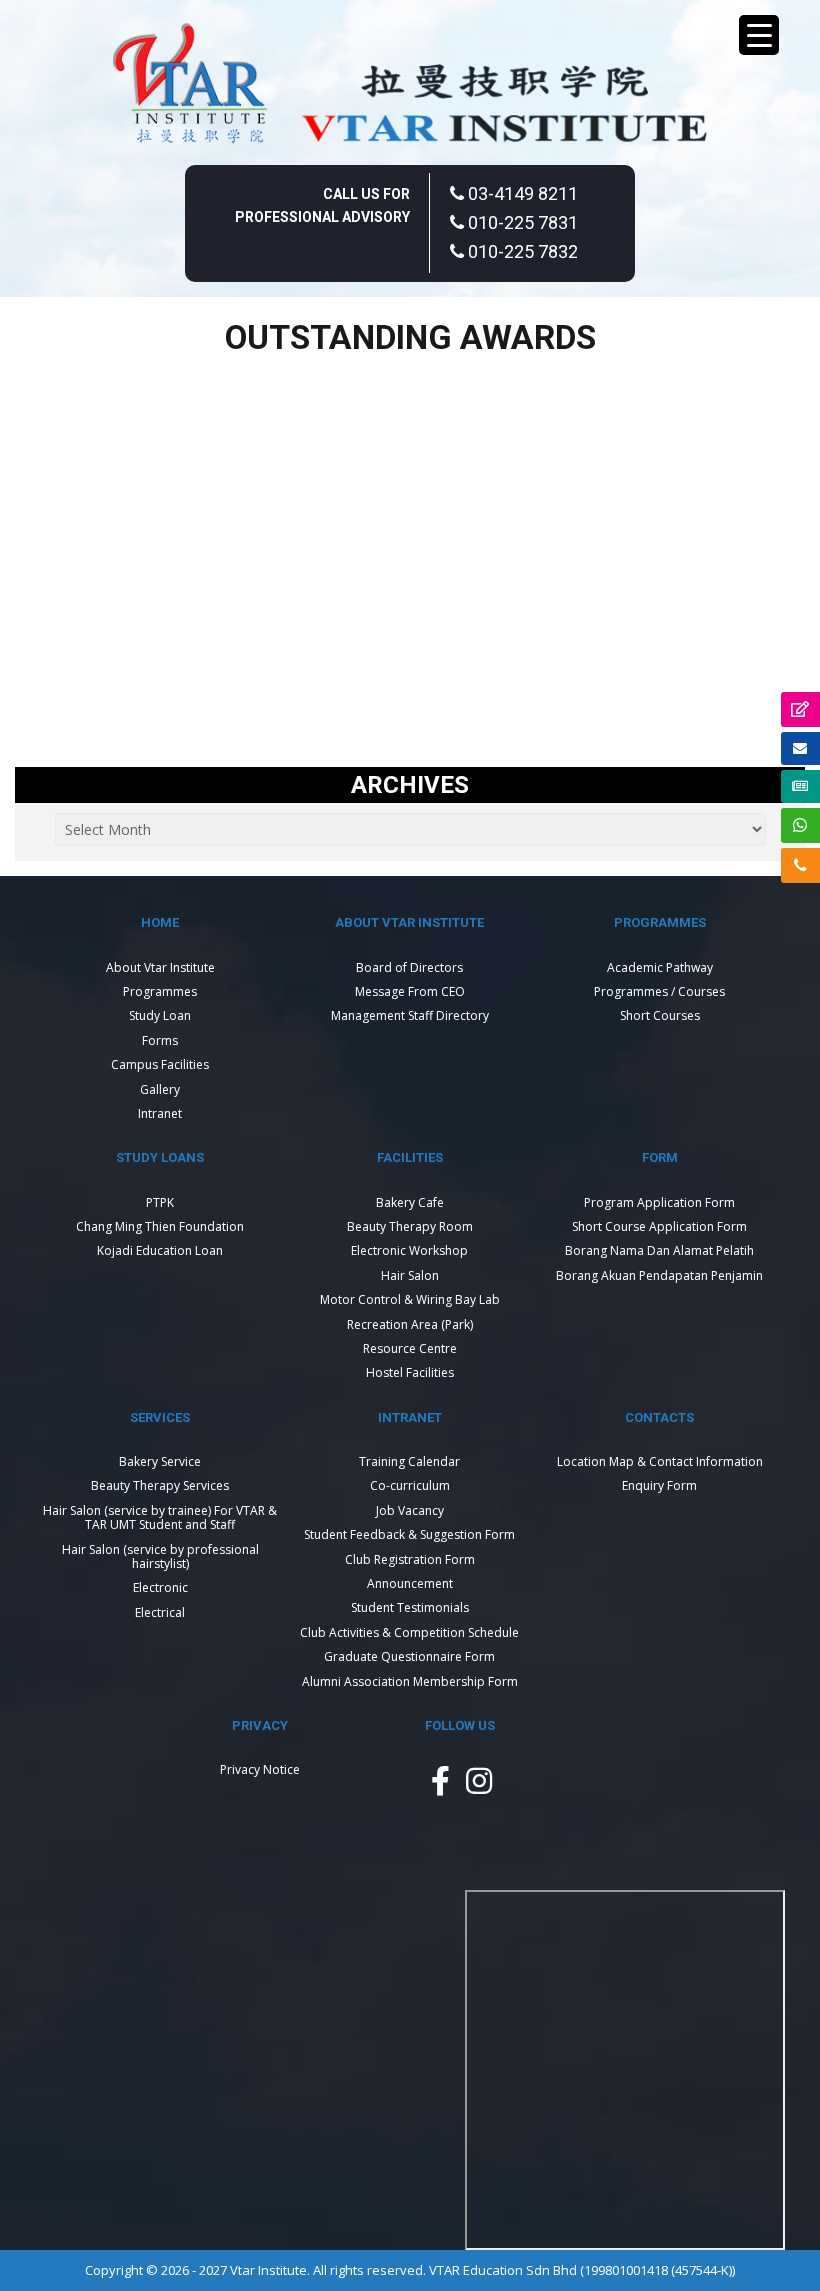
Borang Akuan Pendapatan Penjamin (659, 1275)
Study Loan (160, 1015)
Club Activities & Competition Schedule (409, 1632)
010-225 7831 (521, 222)
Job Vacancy (410, 1510)
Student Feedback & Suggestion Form (409, 1534)
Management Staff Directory (410, 1015)
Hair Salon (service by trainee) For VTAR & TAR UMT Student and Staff (160, 1517)
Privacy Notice (260, 1769)
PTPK (160, 1202)
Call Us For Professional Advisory (322, 205)
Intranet (160, 1113)
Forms (160, 1040)
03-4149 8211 (521, 193)
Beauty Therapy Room (410, 1226)
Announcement (410, 1583)
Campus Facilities (160, 1064)
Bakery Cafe (410, 1202)
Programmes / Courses (659, 991)
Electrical (160, 1612)
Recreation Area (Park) (410, 1324)
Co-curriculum (410, 1485)
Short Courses (660, 1015)
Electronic (160, 1587)
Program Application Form (659, 1202)
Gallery (160, 1089)
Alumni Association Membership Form (410, 1681)
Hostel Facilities (410, 1372)
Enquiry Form (659, 1485)
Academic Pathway (660, 967)
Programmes (160, 991)
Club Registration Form (410, 1559)
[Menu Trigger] (759, 35)
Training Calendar (409, 1461)
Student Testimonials (410, 1607)
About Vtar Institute (160, 967)
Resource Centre (410, 1348)
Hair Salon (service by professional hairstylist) (160, 1556)
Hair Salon (410, 1275)
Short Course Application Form (659, 1226)
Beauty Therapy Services (160, 1485)
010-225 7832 (521, 251)
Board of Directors (409, 967)
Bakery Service (160, 1461)
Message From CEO (410, 991)
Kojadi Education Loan (160, 1250)
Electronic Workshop (409, 1250)
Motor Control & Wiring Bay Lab (410, 1299)
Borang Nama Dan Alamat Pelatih (659, 1250)
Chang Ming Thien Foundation (160, 1226)
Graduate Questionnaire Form (409, 1656)
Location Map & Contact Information (660, 1461)
